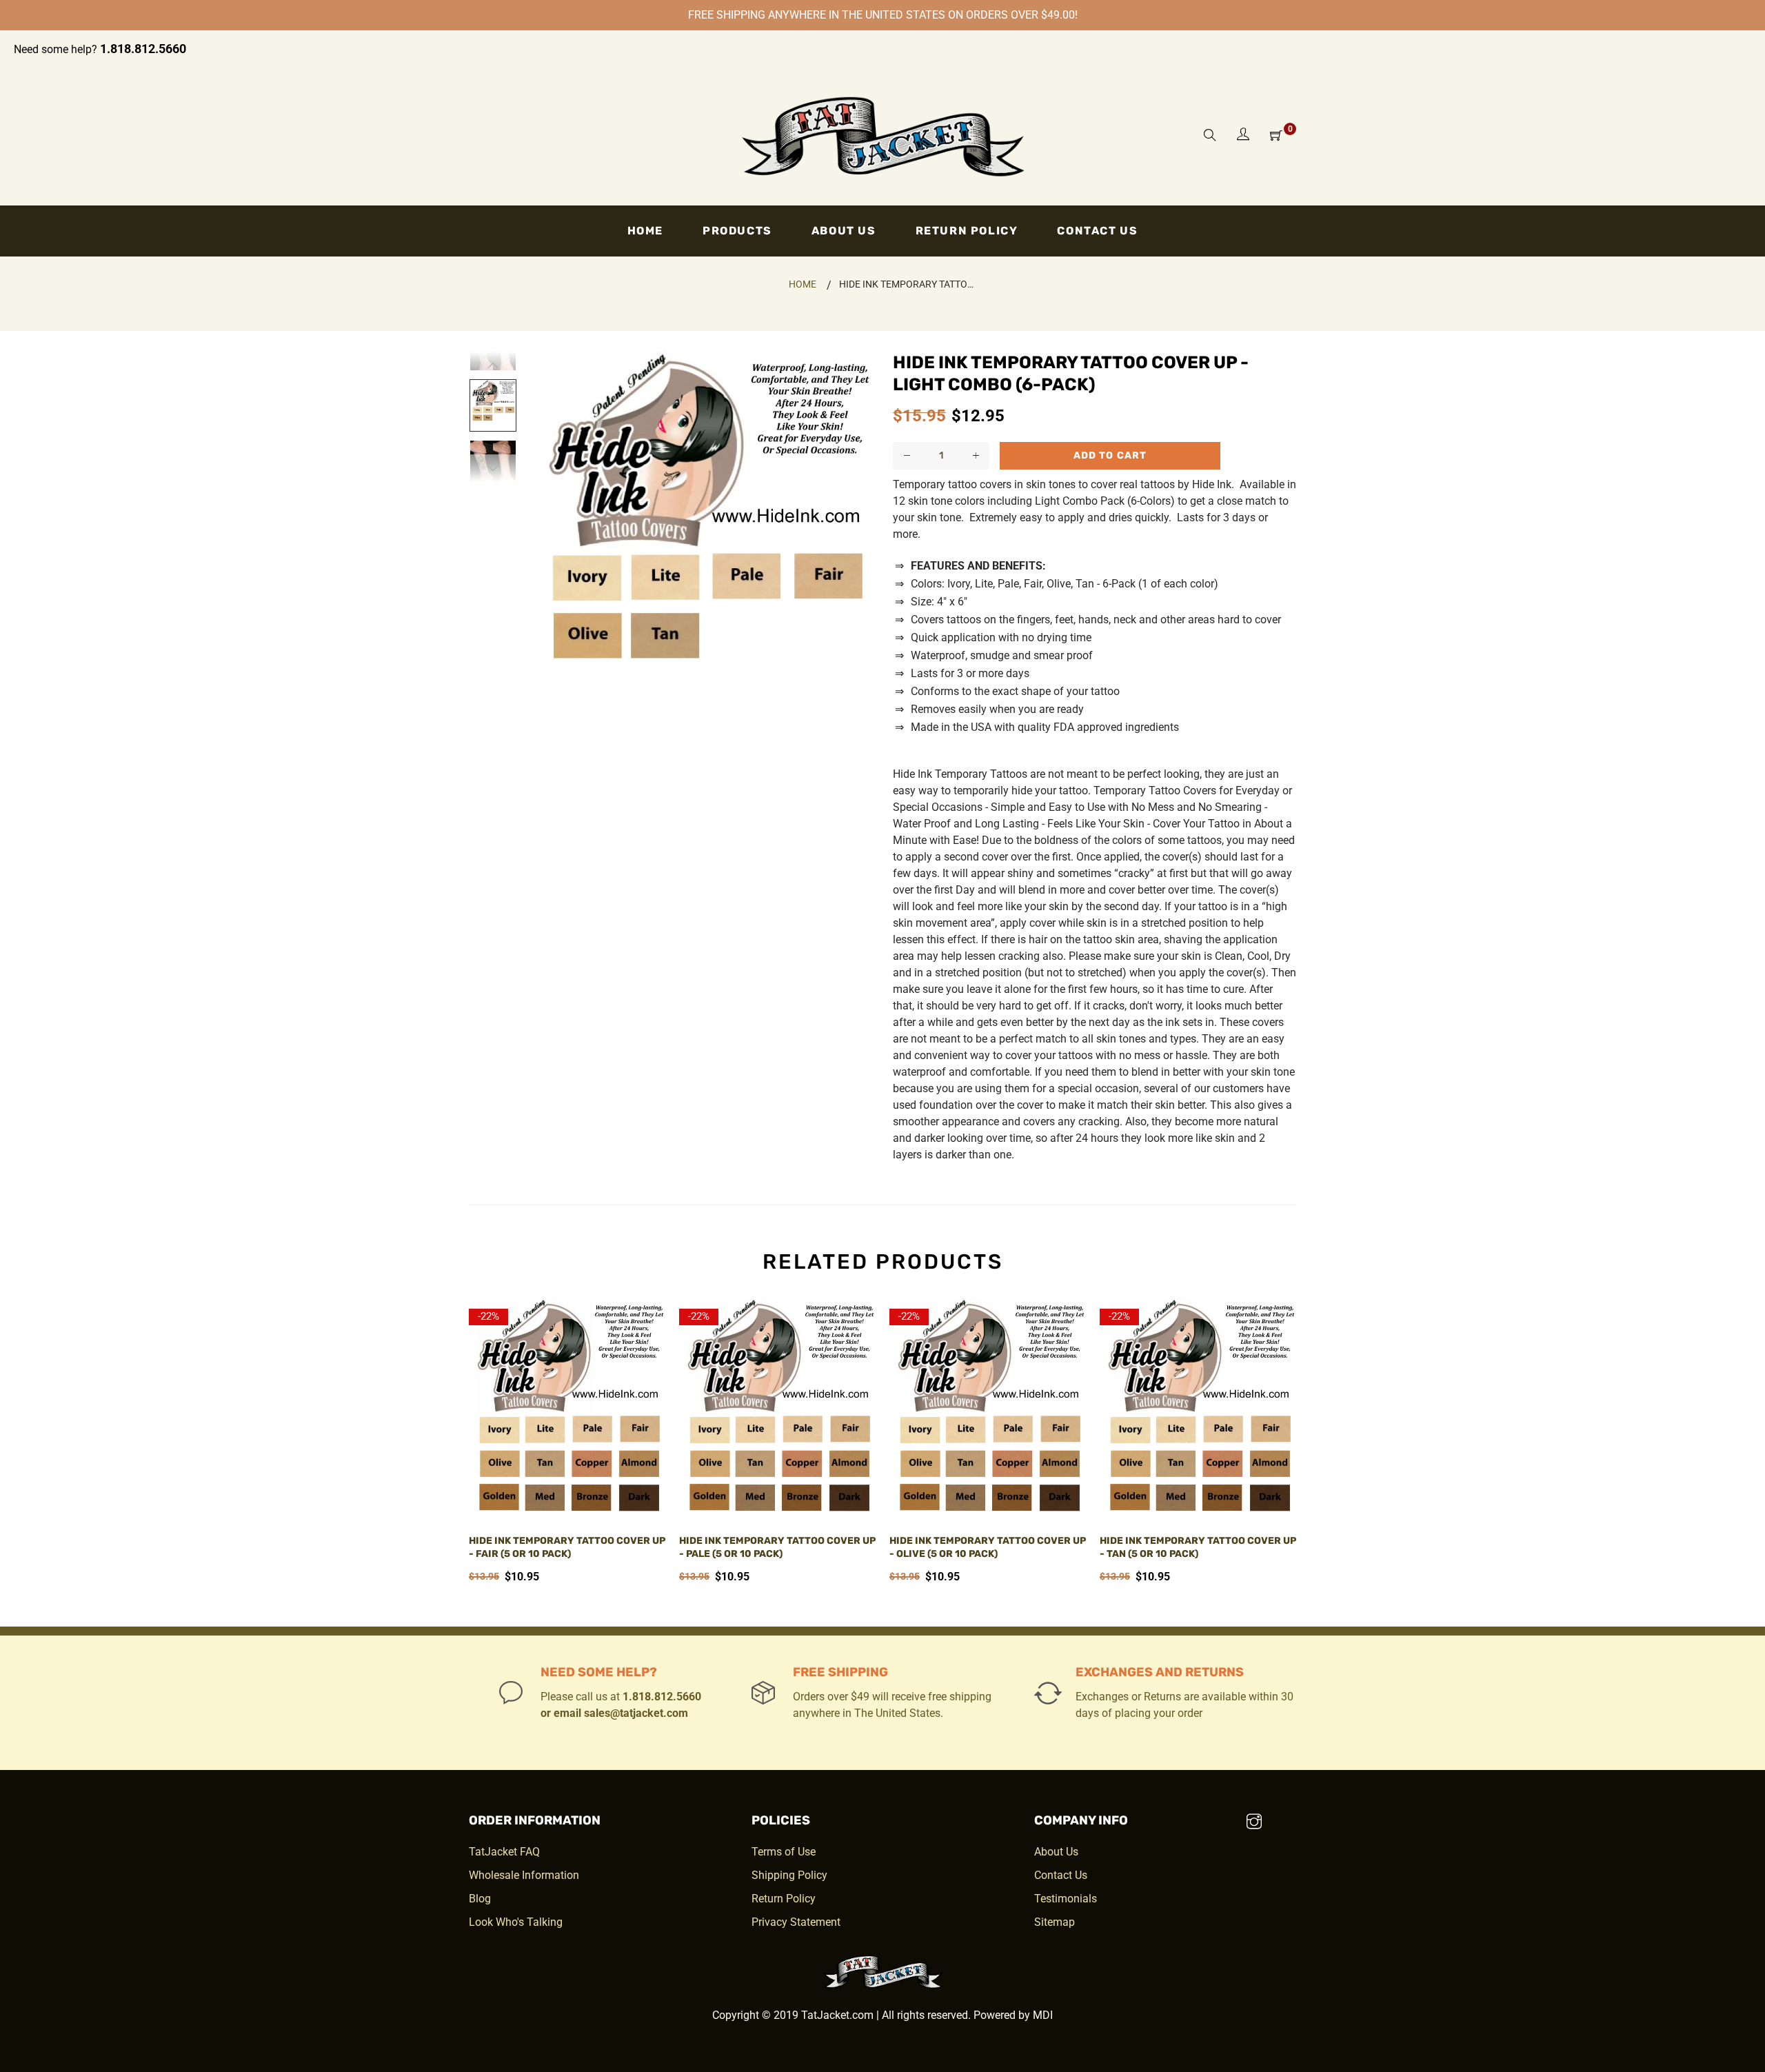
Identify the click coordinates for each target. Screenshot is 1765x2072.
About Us (1056, 1852)
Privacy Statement (796, 1922)
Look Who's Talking (516, 1922)
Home (803, 284)
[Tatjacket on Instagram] (1254, 1823)
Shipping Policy (789, 1875)
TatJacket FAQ (504, 1852)
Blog (480, 1899)
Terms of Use (784, 1852)
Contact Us (1061, 1875)
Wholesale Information (524, 1875)
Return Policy (784, 1899)
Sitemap (1055, 1922)
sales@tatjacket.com (636, 1713)
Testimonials (1066, 1899)
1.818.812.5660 (143, 49)
